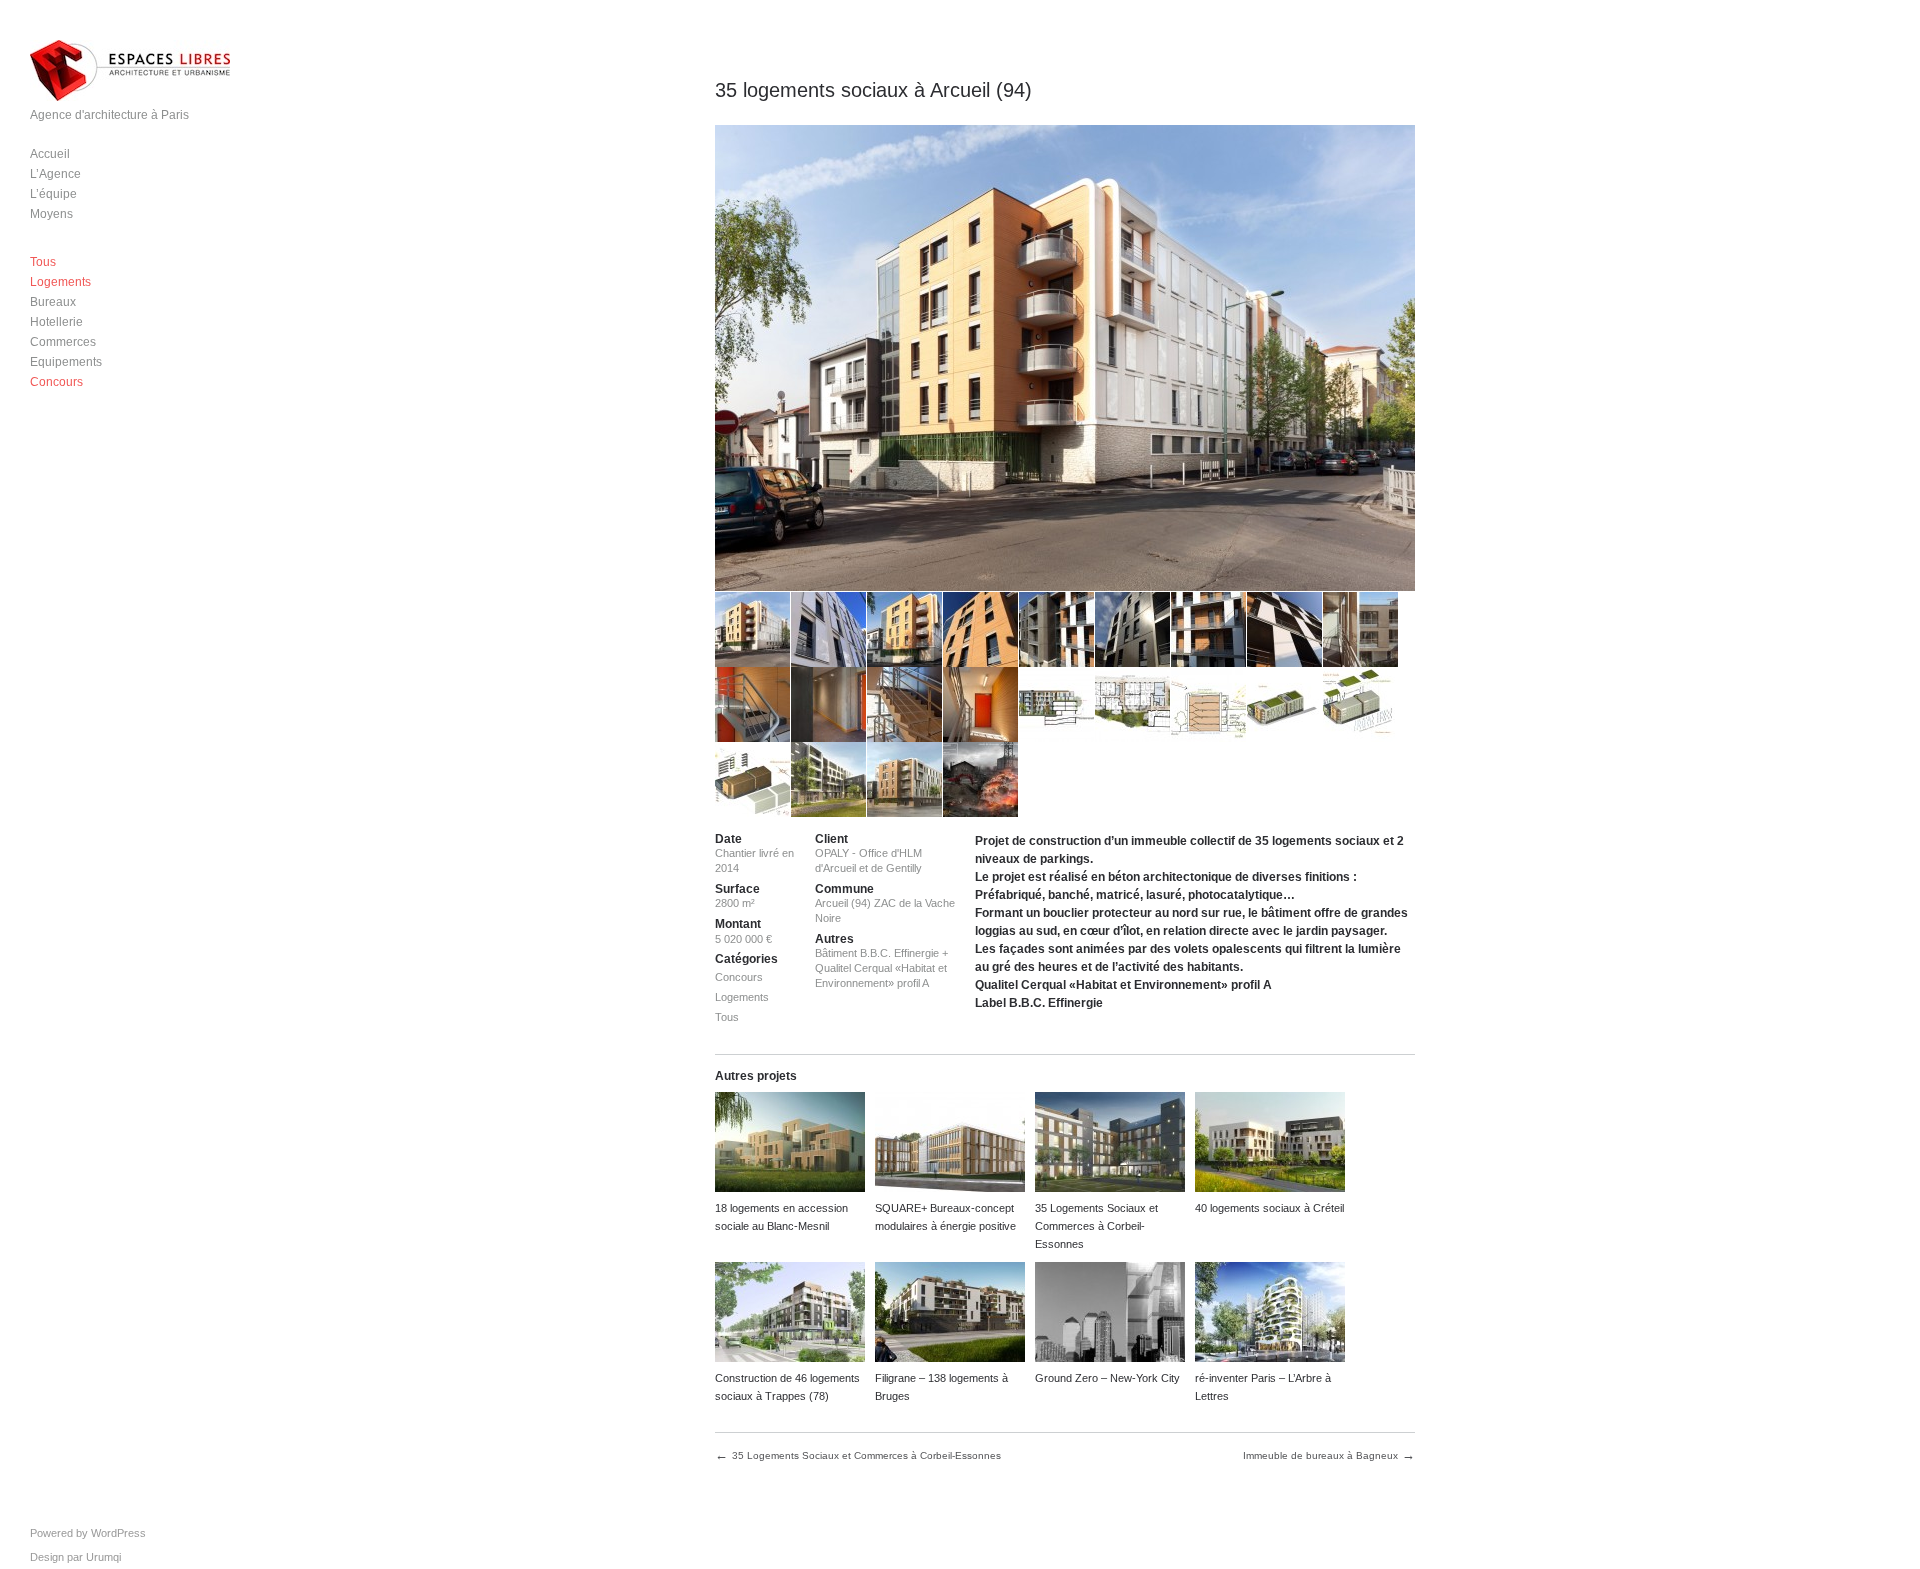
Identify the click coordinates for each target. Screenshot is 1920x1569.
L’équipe (53, 194)
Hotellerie (56, 322)
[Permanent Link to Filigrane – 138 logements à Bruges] (950, 1314)
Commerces (63, 342)
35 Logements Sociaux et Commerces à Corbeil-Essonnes (1096, 1226)
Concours (56, 382)
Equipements (66, 362)
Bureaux (53, 302)
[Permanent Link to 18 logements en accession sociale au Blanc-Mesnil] (790, 1144)
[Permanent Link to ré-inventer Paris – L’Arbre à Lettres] (1270, 1314)
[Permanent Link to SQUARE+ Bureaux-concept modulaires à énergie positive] (950, 1144)
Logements (60, 282)
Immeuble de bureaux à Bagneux (1320, 1455)
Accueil (50, 154)
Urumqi (103, 1557)
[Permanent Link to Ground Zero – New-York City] (1110, 1314)
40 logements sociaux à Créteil (1269, 1208)
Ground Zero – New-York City (1107, 1378)
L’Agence (55, 174)
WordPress (118, 1533)
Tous (43, 262)
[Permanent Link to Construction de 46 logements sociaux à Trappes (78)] (790, 1314)
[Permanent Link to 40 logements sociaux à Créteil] (1270, 1144)
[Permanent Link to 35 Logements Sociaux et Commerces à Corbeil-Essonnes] (1110, 1144)
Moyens (51, 214)
